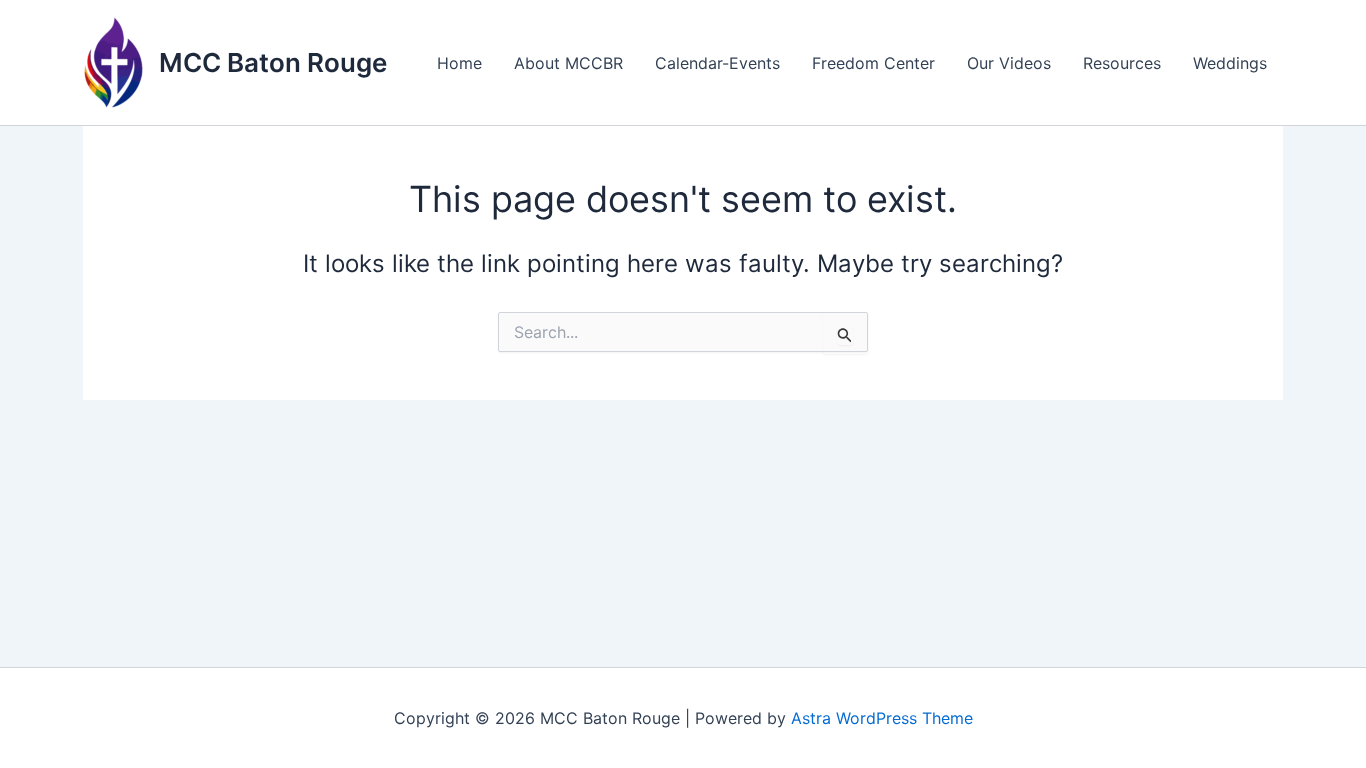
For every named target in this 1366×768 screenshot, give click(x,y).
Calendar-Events (717, 63)
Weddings (1230, 63)
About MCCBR (568, 63)
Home (459, 63)
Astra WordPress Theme (882, 718)
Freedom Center (873, 63)
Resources (1122, 63)
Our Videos (1009, 63)
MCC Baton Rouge (273, 62)
